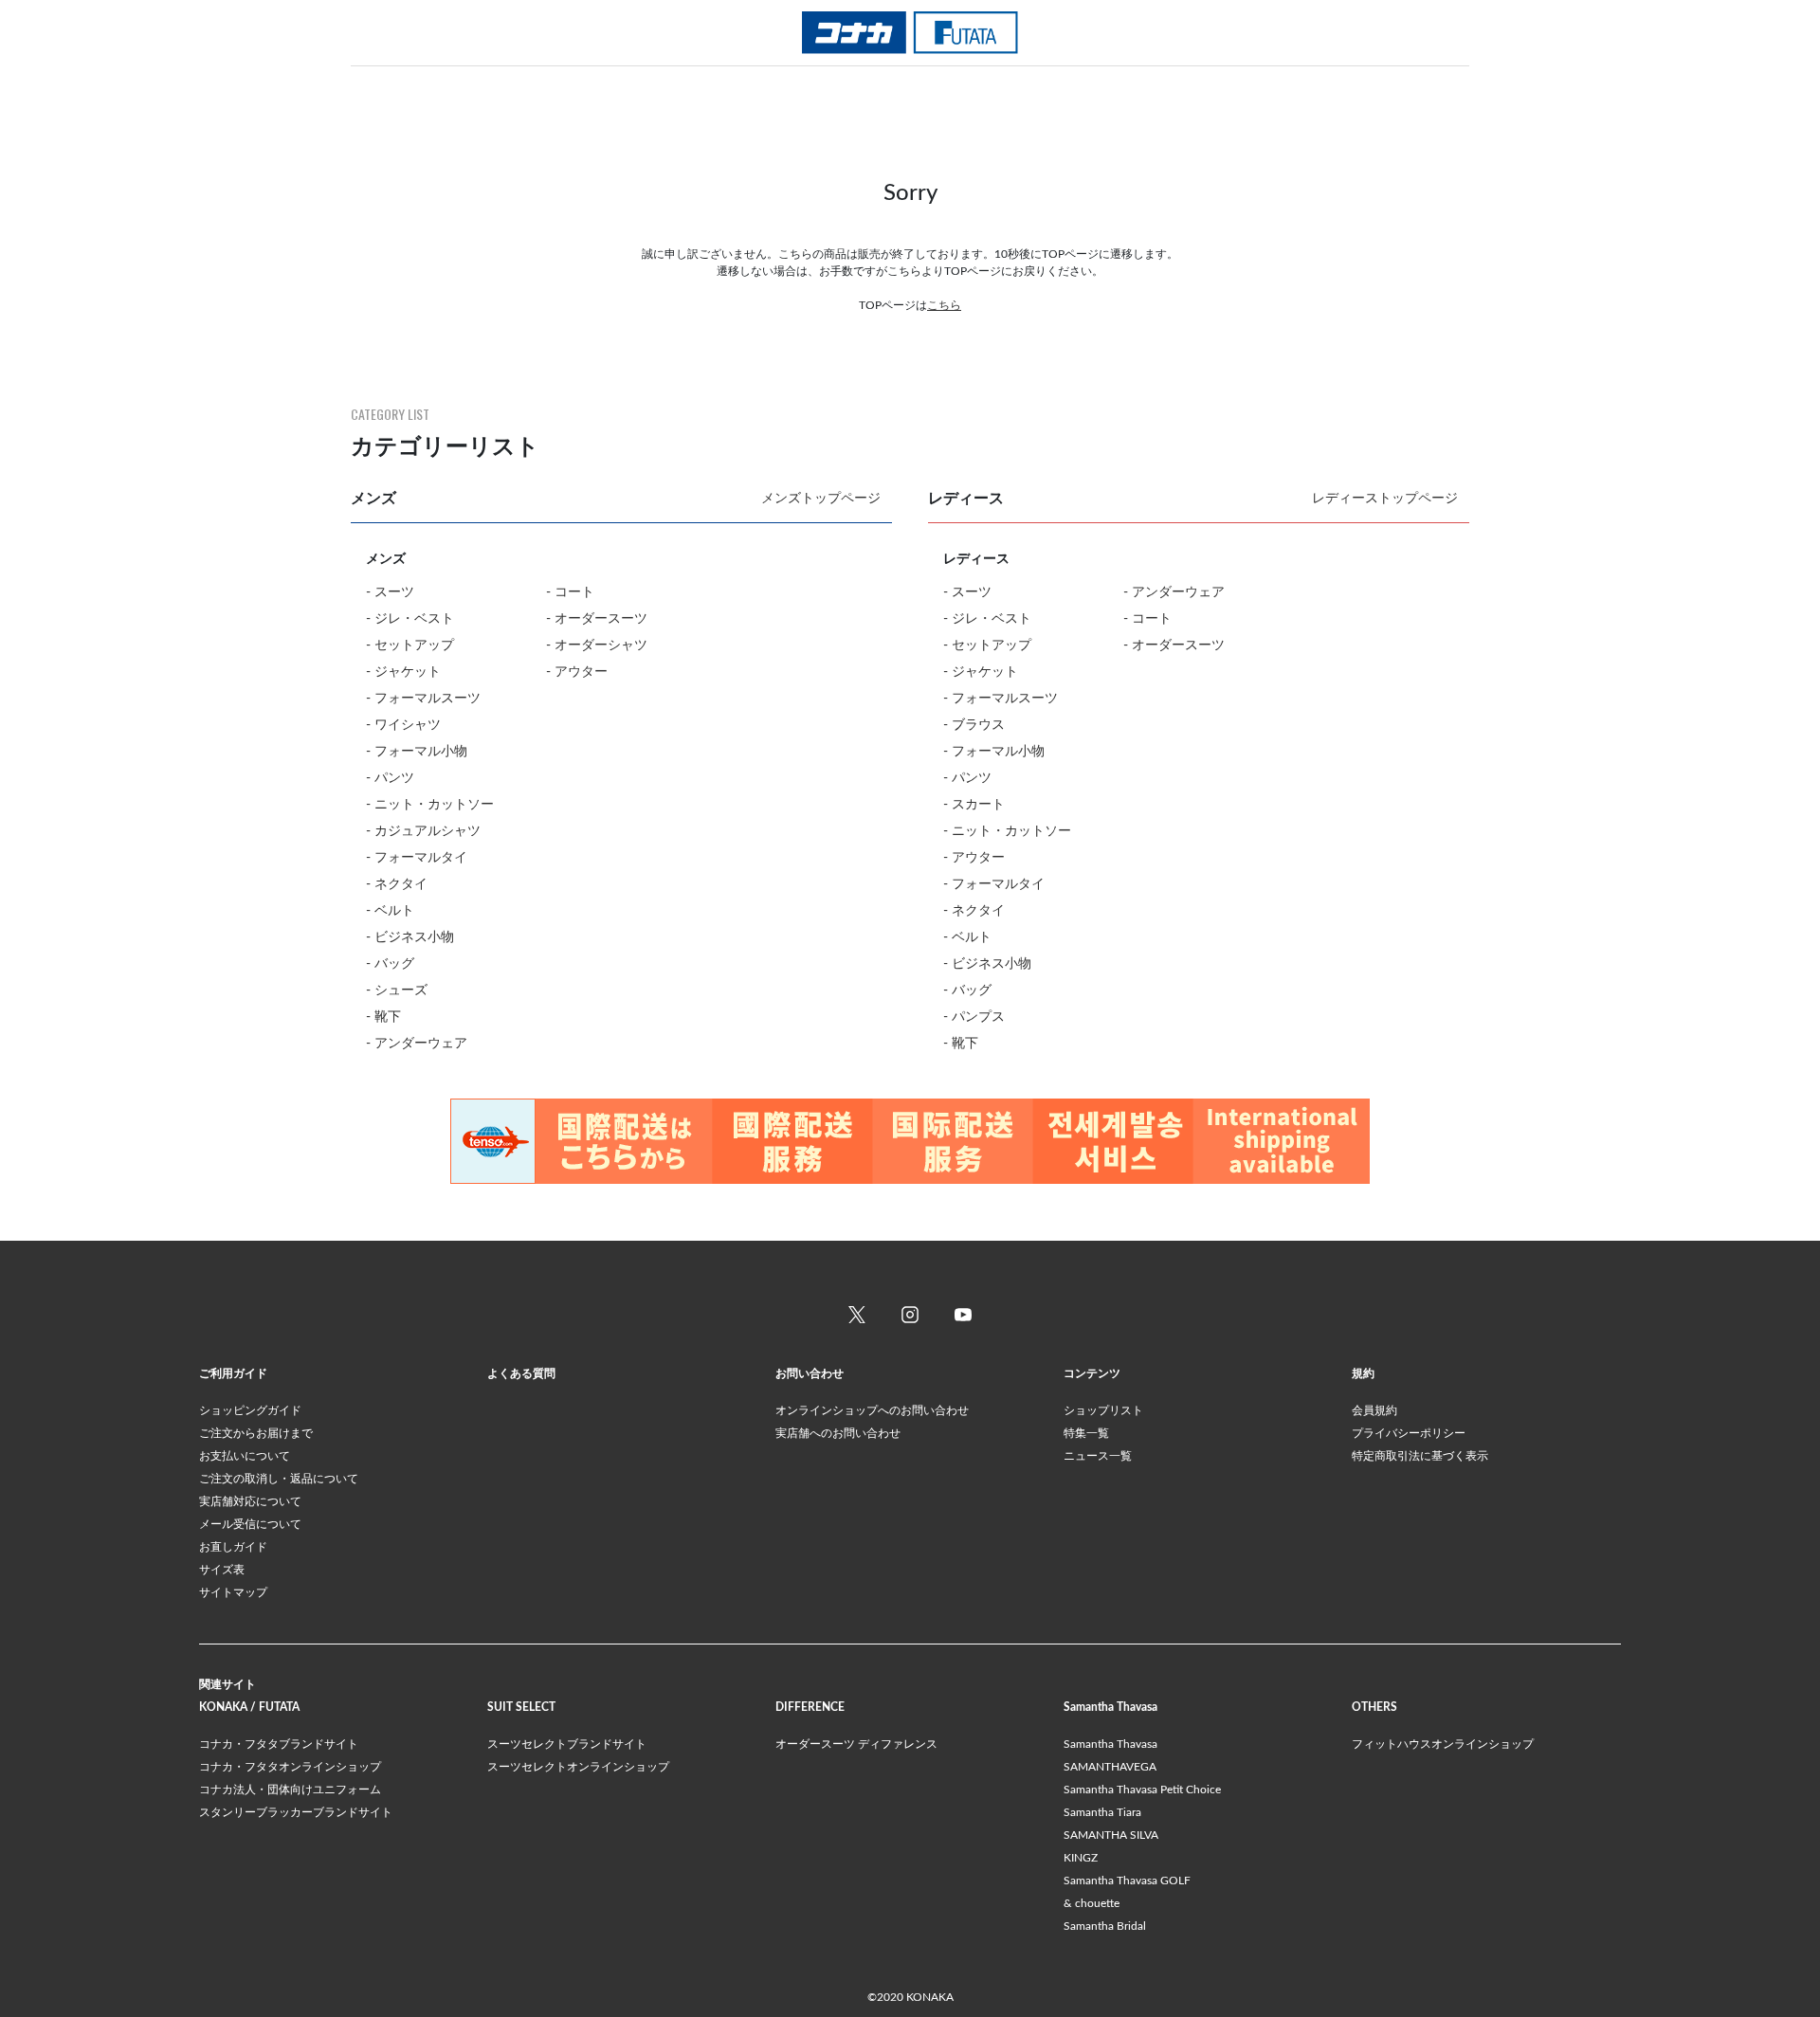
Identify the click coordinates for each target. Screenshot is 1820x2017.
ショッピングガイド (250, 1410)
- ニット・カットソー (430, 805)
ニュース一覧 (1098, 1456)
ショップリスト (1103, 1410)
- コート (570, 592)
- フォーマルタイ (417, 858)
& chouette (1092, 1903)
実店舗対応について (250, 1501)
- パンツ (390, 778)
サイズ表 (222, 1570)
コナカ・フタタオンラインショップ (290, 1767)
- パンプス (974, 1017)
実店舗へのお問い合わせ (838, 1433)
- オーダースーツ (597, 619)
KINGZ (1081, 1858)
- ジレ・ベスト (410, 619)
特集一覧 (1086, 1433)
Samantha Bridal (1105, 1926)
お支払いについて (245, 1456)
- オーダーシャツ (597, 645)
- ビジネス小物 (410, 937)
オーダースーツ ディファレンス (856, 1744)
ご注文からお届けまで (256, 1433)
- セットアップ (410, 645)
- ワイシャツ (403, 725)
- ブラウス (974, 725)
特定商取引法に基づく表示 (1420, 1456)
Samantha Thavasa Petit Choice (1142, 1790)
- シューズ (397, 990)
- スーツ (390, 592)
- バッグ (390, 964)
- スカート (974, 805)
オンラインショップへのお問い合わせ (872, 1410)
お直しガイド (233, 1547)
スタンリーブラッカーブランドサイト (296, 1812)
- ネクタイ (397, 884)
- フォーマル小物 (417, 752)
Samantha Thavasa (1110, 1744)
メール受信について (250, 1524)
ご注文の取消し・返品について (279, 1479)
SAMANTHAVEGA (1110, 1767)
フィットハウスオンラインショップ (1443, 1744)
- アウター (577, 672)
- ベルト (390, 911)
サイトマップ (233, 1592)
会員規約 (1374, 1410)
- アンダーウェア (417, 1044)
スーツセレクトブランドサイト (567, 1744)
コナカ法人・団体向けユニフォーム (290, 1790)
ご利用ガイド (233, 1373)
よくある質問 (521, 1373)
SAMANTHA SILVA (1111, 1835)
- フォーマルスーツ (423, 699)
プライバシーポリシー (1409, 1433)
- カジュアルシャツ (423, 831)
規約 (1363, 1373)
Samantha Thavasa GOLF (1127, 1881)
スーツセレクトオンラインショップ (578, 1767)
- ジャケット (403, 672)
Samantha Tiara (1102, 1812)
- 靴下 (383, 1017)
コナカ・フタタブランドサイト (279, 1744)
